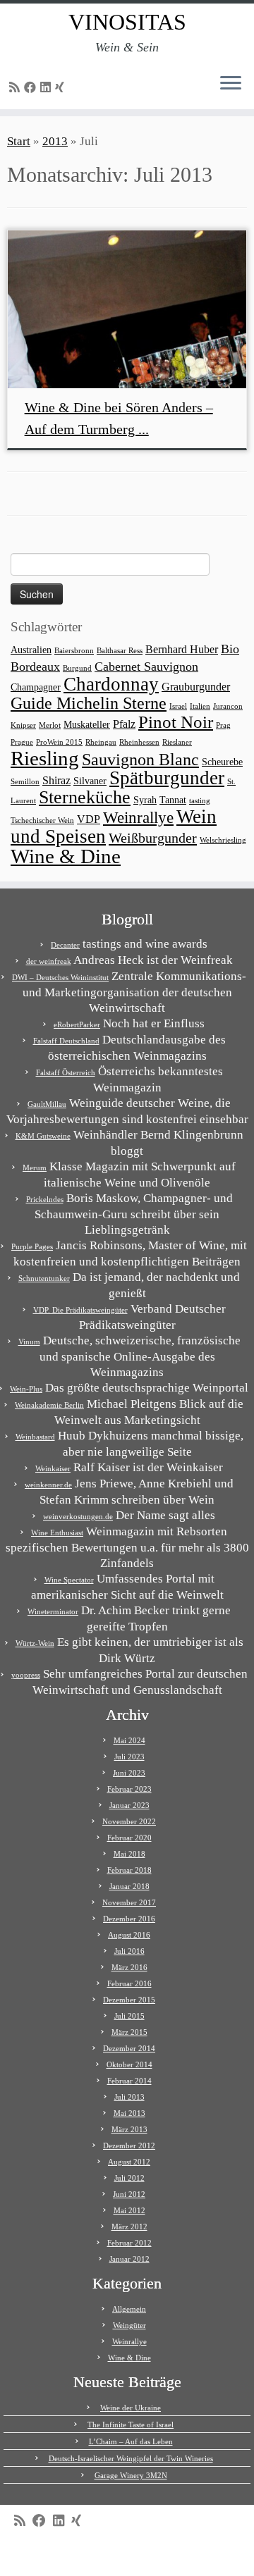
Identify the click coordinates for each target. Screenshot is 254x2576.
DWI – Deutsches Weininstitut (60, 977)
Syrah (145, 800)
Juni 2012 (129, 2194)
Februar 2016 (129, 1983)
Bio (230, 649)
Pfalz (124, 724)
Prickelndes (45, 1199)
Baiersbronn (74, 651)
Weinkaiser (53, 1468)
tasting (200, 801)
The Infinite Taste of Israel (131, 2425)
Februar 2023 (129, 1789)
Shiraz (56, 780)
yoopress (26, 1675)
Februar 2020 (129, 1838)
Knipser (23, 725)
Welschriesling (223, 840)
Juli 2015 (129, 2016)
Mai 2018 (129, 1854)
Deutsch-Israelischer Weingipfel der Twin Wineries (131, 2458)
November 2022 (129, 1821)
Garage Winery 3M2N (131, 2475)
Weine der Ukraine (131, 2408)
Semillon (25, 782)
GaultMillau (47, 1104)
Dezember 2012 (129, 2145)
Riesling (45, 758)
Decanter (65, 945)
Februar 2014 (129, 2081)
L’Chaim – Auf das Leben (131, 2441)
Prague (22, 742)
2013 (55, 141)
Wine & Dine (66, 856)
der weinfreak (49, 961)
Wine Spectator (69, 1580)
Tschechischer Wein (42, 821)
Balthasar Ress (120, 651)
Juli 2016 (129, 1951)
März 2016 (129, 1967)
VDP (89, 819)
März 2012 (129, 2227)
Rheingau (101, 742)
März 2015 (129, 2032)
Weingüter (129, 2325)
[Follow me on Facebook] (32, 88)
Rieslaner (177, 742)
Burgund (77, 668)
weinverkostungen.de (78, 1516)
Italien (200, 706)
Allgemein (129, 2309)
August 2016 (129, 1935)
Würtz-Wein (35, 1643)
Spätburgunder (167, 778)
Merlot (50, 725)
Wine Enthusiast (57, 1532)
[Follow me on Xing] (62, 88)
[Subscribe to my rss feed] (17, 88)
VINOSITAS (127, 22)
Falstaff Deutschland (66, 1041)
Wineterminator (53, 1611)
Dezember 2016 (129, 1919)
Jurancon (228, 706)
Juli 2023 (129, 1757)
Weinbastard (35, 1437)
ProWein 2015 (59, 742)
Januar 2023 (129, 1805)
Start (19, 141)
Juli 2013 (129, 2097)
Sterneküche (85, 797)
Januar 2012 (129, 2259)
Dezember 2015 (129, 2000)
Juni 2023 (129, 1773)
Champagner (36, 687)
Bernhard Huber (182, 649)
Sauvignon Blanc (140, 759)
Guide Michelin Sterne (89, 703)
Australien (31, 650)
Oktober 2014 (129, 2064)
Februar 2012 (129, 2243)
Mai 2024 (129, 1740)
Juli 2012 (129, 2178)
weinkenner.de (48, 1485)
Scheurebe (222, 762)
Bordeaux (35, 667)
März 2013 (129, 2129)
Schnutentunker (44, 1278)
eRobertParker (77, 1024)
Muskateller (87, 725)
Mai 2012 (129, 2210)
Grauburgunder (196, 687)
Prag (223, 725)
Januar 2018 (129, 1886)
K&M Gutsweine (43, 1136)
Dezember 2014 (129, 2048)
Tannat (173, 800)
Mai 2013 (129, 2113)
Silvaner (90, 781)
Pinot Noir (176, 722)
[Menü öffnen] (231, 84)
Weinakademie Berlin (49, 1405)
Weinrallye (138, 818)
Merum (35, 1168)
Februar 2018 (129, 1870)
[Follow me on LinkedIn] (48, 88)
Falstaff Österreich (66, 1072)
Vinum (29, 1342)
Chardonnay (111, 684)
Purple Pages (32, 1246)
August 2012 (129, 2162)
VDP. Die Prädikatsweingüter (80, 1310)
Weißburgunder (153, 838)
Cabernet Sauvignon (146, 667)
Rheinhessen (139, 742)
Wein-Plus (26, 1389)
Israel (178, 706)
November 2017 (129, 1902)
